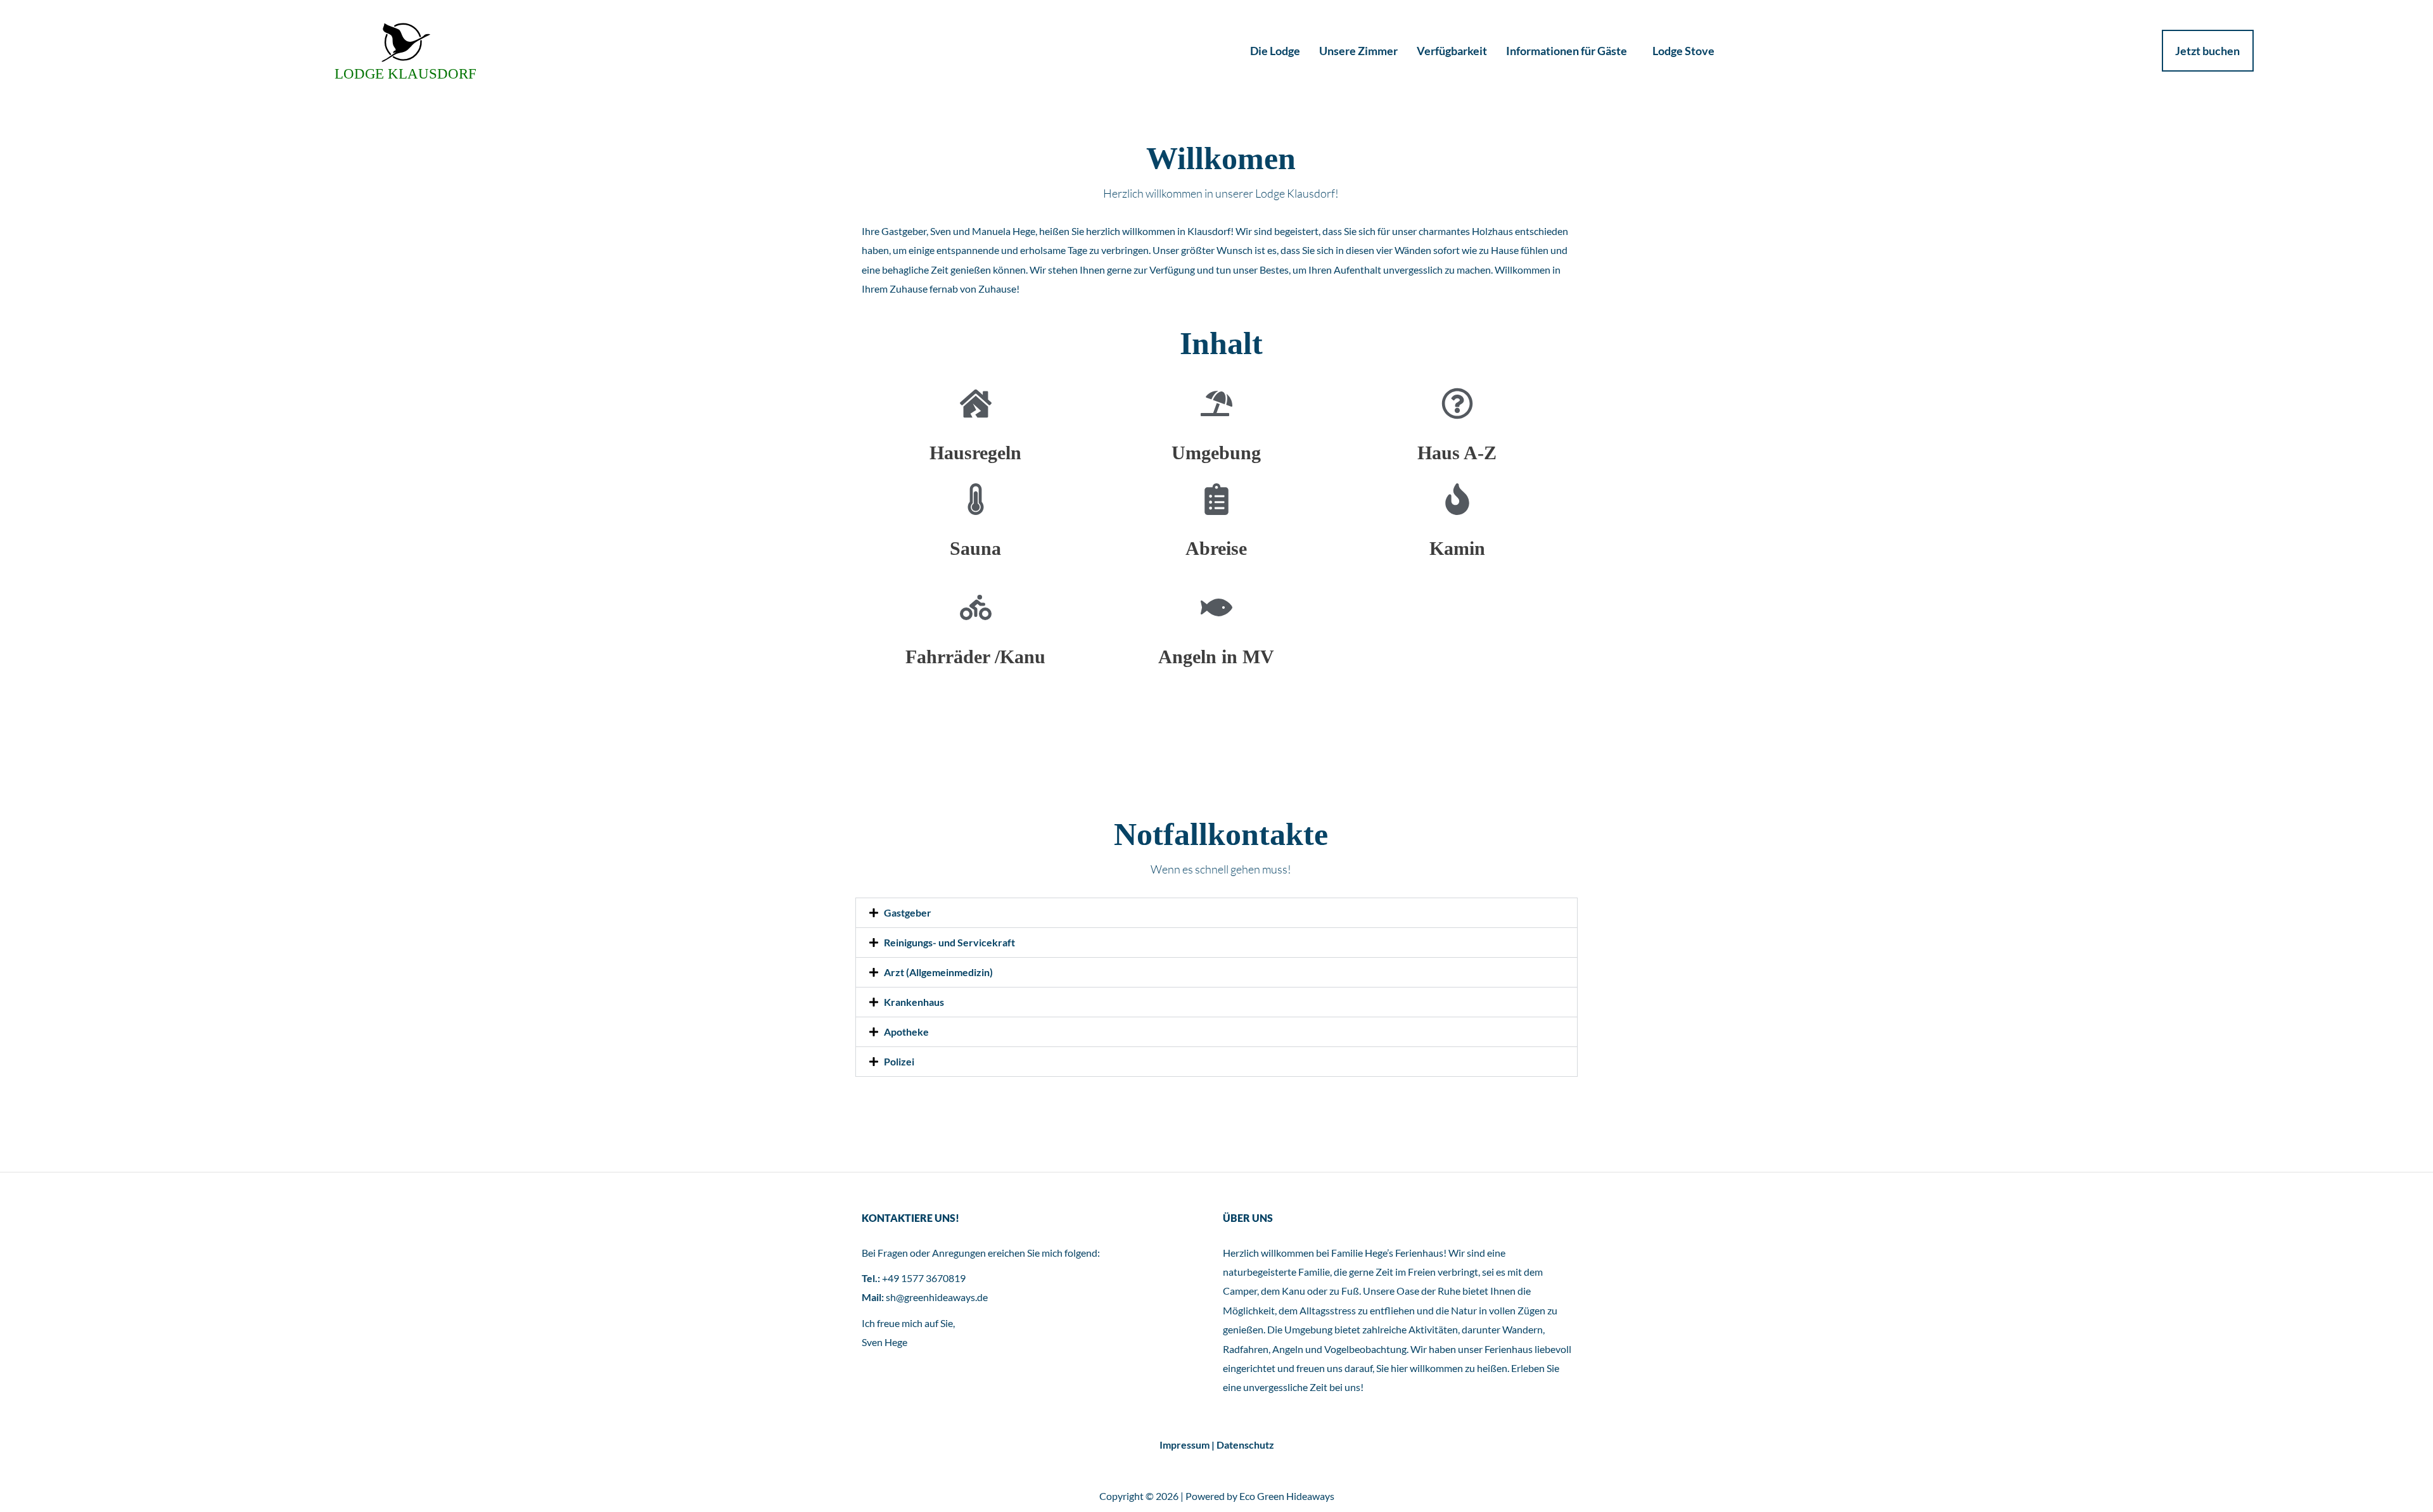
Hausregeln (975, 453)
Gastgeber (908, 912)
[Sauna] (976, 499)
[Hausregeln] (976, 403)
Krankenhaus (914, 1002)
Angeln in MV (1216, 657)
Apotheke (906, 1032)
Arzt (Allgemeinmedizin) (938, 972)
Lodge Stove (1683, 51)
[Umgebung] (1216, 403)
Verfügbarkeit (1452, 51)
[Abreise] (1216, 499)
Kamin (1457, 548)
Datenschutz (1245, 1445)
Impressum (1185, 1445)
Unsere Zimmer (1358, 51)
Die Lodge (1275, 51)
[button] (1216, 913)
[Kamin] (1457, 499)
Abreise (1216, 548)
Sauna (975, 548)
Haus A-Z (1457, 453)
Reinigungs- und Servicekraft (949, 942)
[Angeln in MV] (1216, 607)
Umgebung (1216, 453)
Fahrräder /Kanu (975, 657)
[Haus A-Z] (1457, 403)
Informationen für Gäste (1567, 51)
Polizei (899, 1061)
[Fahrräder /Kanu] (976, 607)
